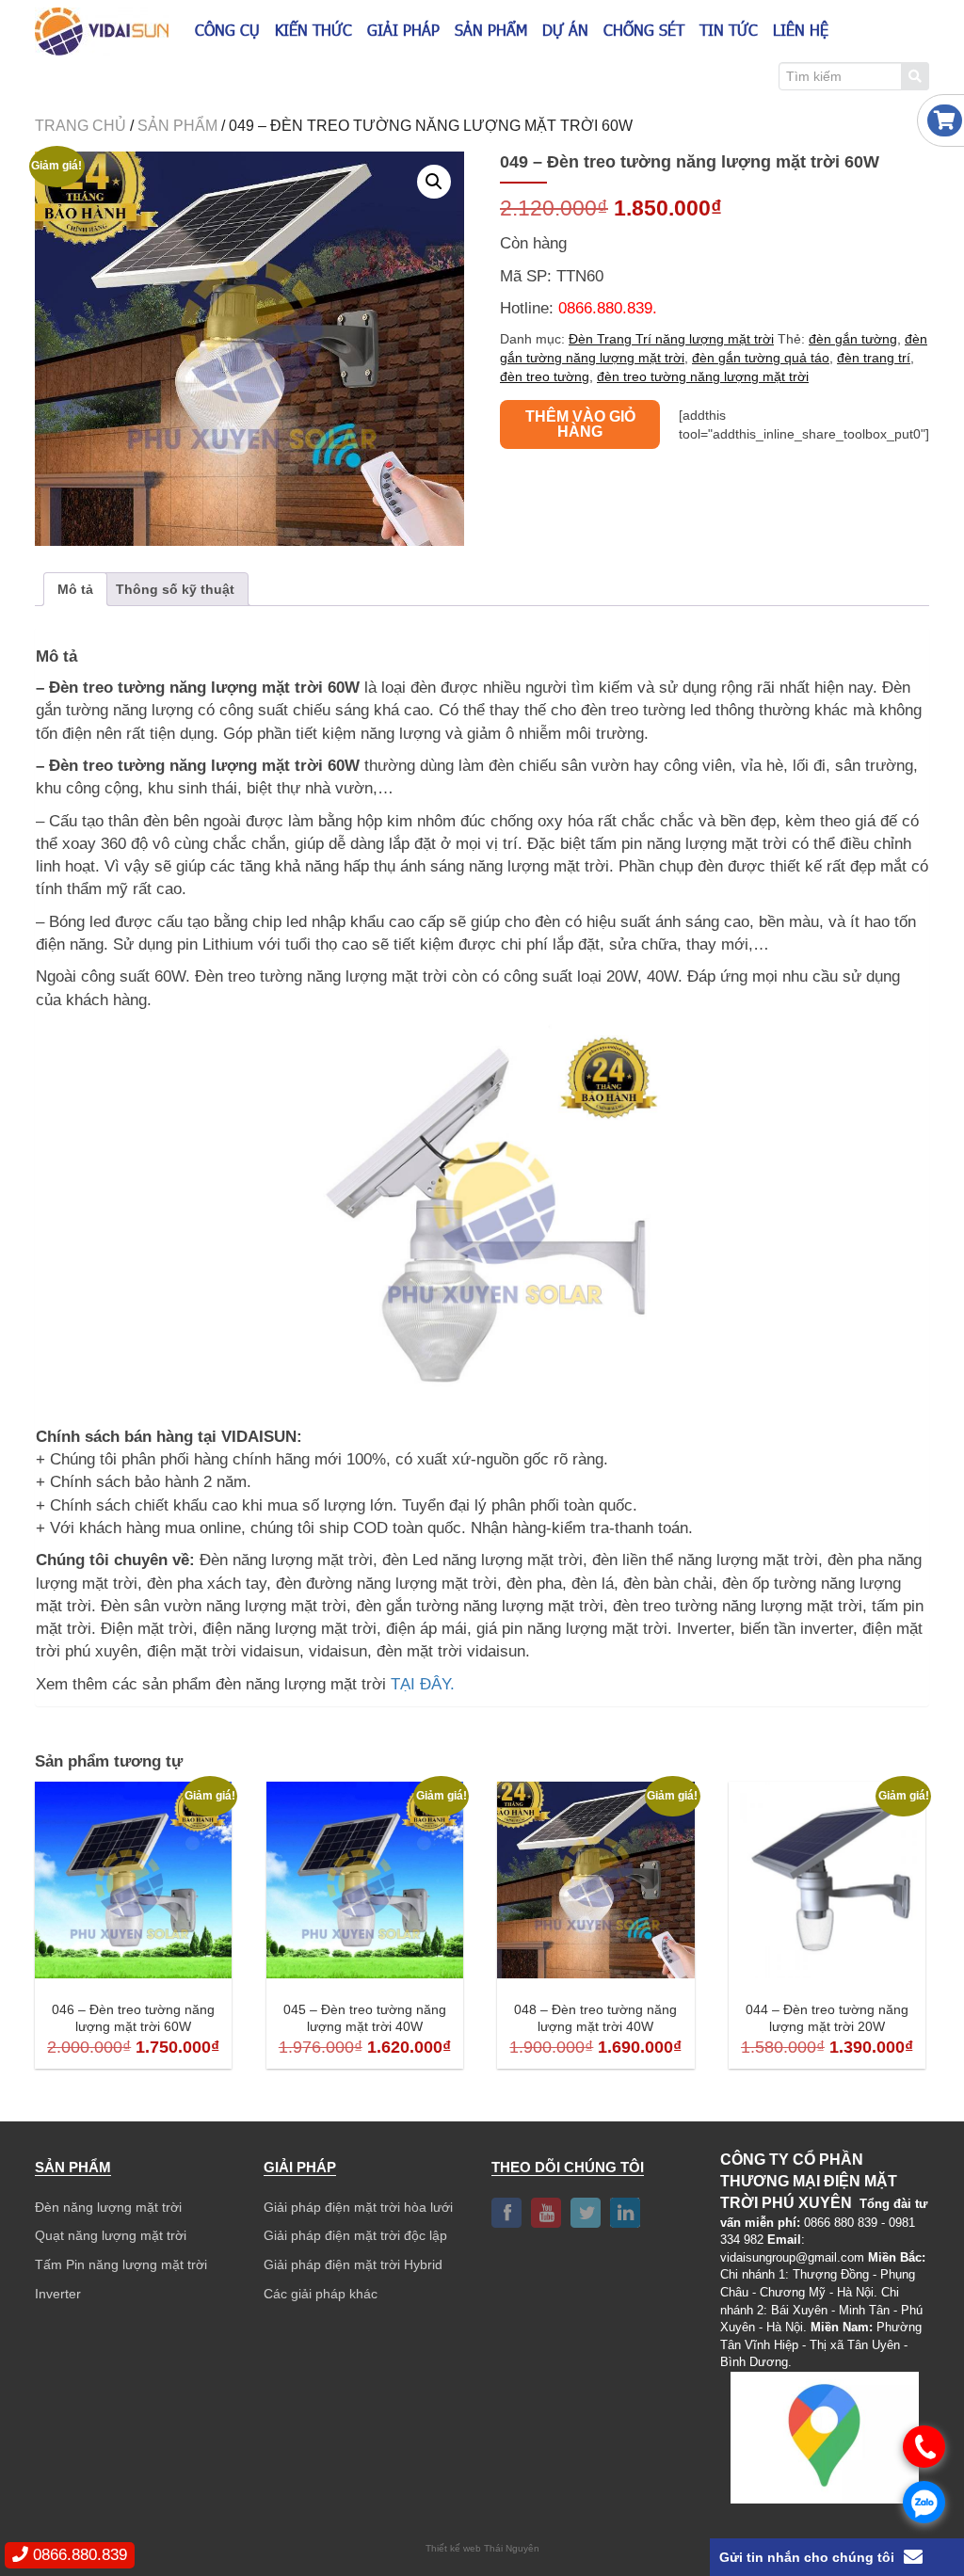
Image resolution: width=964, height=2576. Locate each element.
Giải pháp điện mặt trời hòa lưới (358, 2207)
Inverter (58, 2294)
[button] (434, 182)
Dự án (565, 30)
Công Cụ (227, 30)
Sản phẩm (491, 30)
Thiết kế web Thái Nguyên (482, 2548)
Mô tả (75, 589)
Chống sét (644, 30)
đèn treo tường (545, 376)
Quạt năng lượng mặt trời (111, 2235)
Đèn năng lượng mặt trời (108, 2207)
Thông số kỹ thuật (175, 589)
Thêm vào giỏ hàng (580, 424)
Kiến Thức (313, 30)
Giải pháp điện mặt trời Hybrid (353, 2264)
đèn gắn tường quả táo (761, 358)
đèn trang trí (874, 358)
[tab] (75, 589)
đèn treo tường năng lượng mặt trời (703, 376)
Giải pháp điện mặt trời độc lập (355, 2235)
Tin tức (729, 30)
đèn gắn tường (853, 339)
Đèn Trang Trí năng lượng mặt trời (671, 339)
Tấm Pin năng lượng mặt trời (121, 2264)
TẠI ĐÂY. (423, 1684)
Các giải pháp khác (321, 2294)
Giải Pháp (403, 30)
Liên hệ (801, 30)
